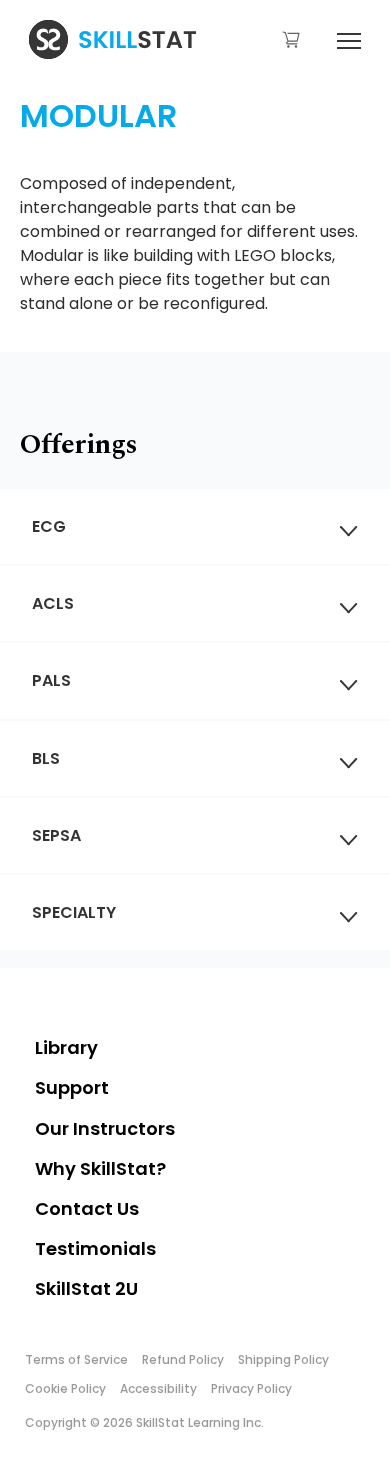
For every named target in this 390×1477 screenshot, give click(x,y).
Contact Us (87, 1208)
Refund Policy (183, 1359)
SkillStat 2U (86, 1288)
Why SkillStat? (100, 1168)
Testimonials (95, 1248)
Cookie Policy (65, 1388)
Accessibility (158, 1388)
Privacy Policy (251, 1388)
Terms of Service (76, 1359)
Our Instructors (105, 1128)
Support (72, 1087)
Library (66, 1047)
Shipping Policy (283, 1359)
